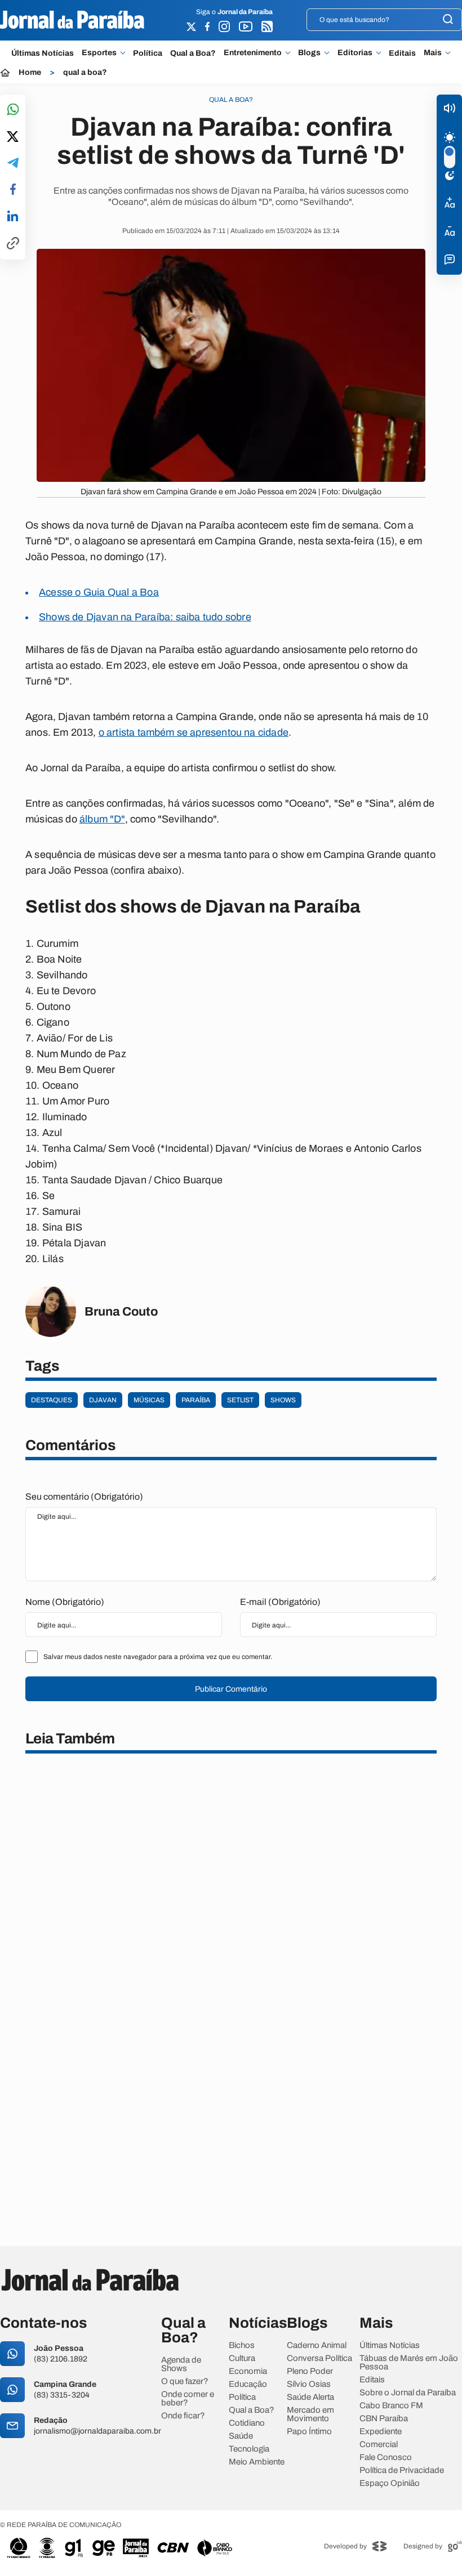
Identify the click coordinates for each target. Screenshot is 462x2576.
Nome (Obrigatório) (65, 1602)
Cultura (242, 2358)
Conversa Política (319, 2358)
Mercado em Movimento (310, 2414)
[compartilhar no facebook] (13, 190)
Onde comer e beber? (188, 2399)
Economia (248, 2371)
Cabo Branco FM (391, 2406)
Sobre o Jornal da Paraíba (408, 2393)
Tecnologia (249, 2449)
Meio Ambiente (257, 2462)
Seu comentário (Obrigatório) (84, 1497)
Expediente (381, 2432)
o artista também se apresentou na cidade (194, 732)
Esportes (99, 53)
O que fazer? (185, 2382)
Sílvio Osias (309, 2384)
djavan (103, 1400)
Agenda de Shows (181, 2364)
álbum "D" (102, 819)
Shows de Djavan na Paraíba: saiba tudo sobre (145, 617)
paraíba (196, 1400)
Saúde (241, 2436)
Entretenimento (253, 53)
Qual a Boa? (193, 53)
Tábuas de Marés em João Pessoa (409, 2363)
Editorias (355, 53)
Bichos (242, 2345)
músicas (149, 1400)
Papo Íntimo (309, 2432)
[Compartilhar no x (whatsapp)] (13, 137)
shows (283, 1400)
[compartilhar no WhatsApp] (13, 110)
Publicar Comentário (231, 1689)
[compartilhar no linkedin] (13, 217)
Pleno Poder (310, 2371)
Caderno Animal (317, 2345)
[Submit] (448, 20)
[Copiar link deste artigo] (13, 244)
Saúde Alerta (310, 2397)
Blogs (309, 53)
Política (148, 53)
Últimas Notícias (43, 53)
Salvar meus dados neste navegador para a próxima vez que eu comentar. (158, 1657)
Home (30, 73)
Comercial (379, 2445)
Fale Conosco (386, 2458)
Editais (402, 53)
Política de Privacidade (402, 2470)
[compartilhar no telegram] (13, 164)
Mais (433, 53)
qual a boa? (85, 73)
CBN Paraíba (384, 2419)
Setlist (240, 1400)
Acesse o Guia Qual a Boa (99, 592)
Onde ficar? (183, 2416)
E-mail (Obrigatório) (280, 1602)
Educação (248, 2384)
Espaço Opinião (390, 2483)
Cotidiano (247, 2423)
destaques (52, 1400)
